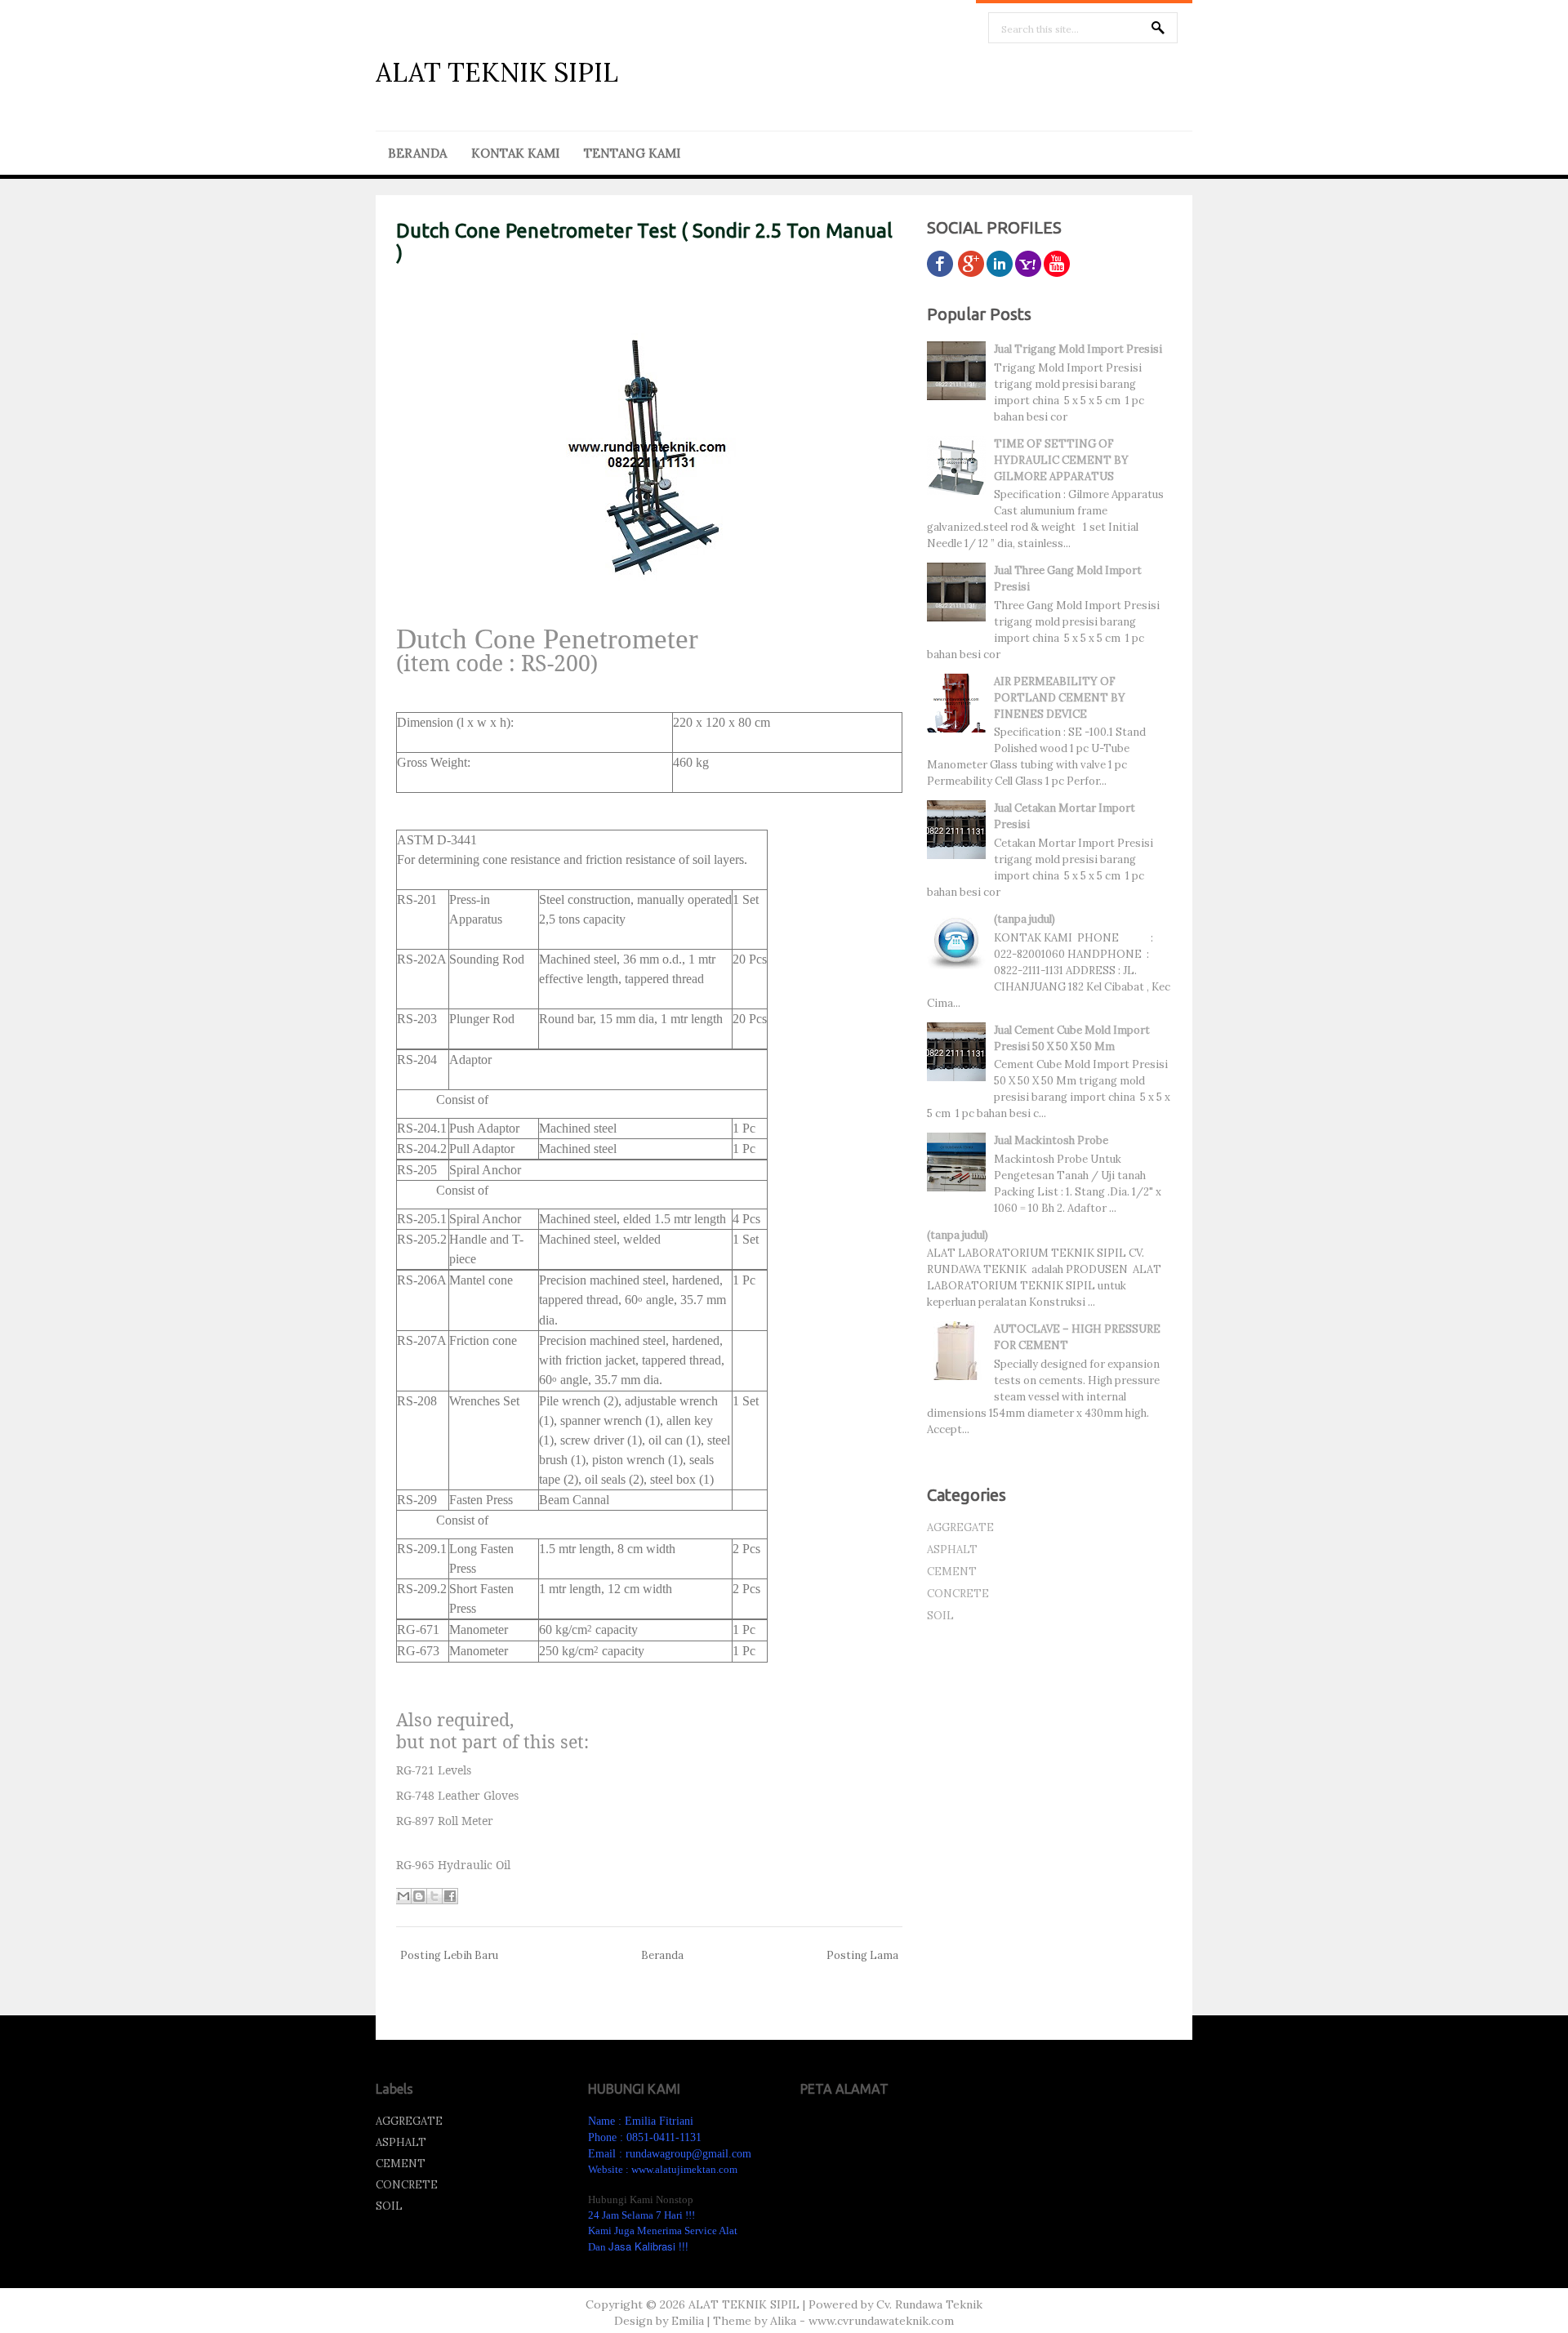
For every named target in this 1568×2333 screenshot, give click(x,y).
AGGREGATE (960, 1527)
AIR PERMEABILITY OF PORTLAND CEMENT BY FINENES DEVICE (1060, 698)
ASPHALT (952, 1549)
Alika (783, 2321)
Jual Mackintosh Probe (1051, 1140)
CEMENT (952, 1572)
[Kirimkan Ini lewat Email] (403, 1896)
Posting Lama (862, 1955)
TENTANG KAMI (632, 153)
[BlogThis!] (419, 1896)
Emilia (688, 2321)
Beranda (662, 1955)
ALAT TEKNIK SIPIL (497, 72)
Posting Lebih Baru (449, 1955)
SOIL (940, 1616)
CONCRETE (958, 1594)
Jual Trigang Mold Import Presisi (1078, 349)
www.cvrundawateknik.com (881, 2321)
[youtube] (1057, 273)
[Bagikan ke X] (434, 1896)
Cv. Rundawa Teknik (929, 2304)
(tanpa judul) (1025, 919)
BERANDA (417, 153)
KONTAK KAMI (515, 153)
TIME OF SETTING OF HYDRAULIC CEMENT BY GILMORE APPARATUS (1061, 460)
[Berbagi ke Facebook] (450, 1896)
